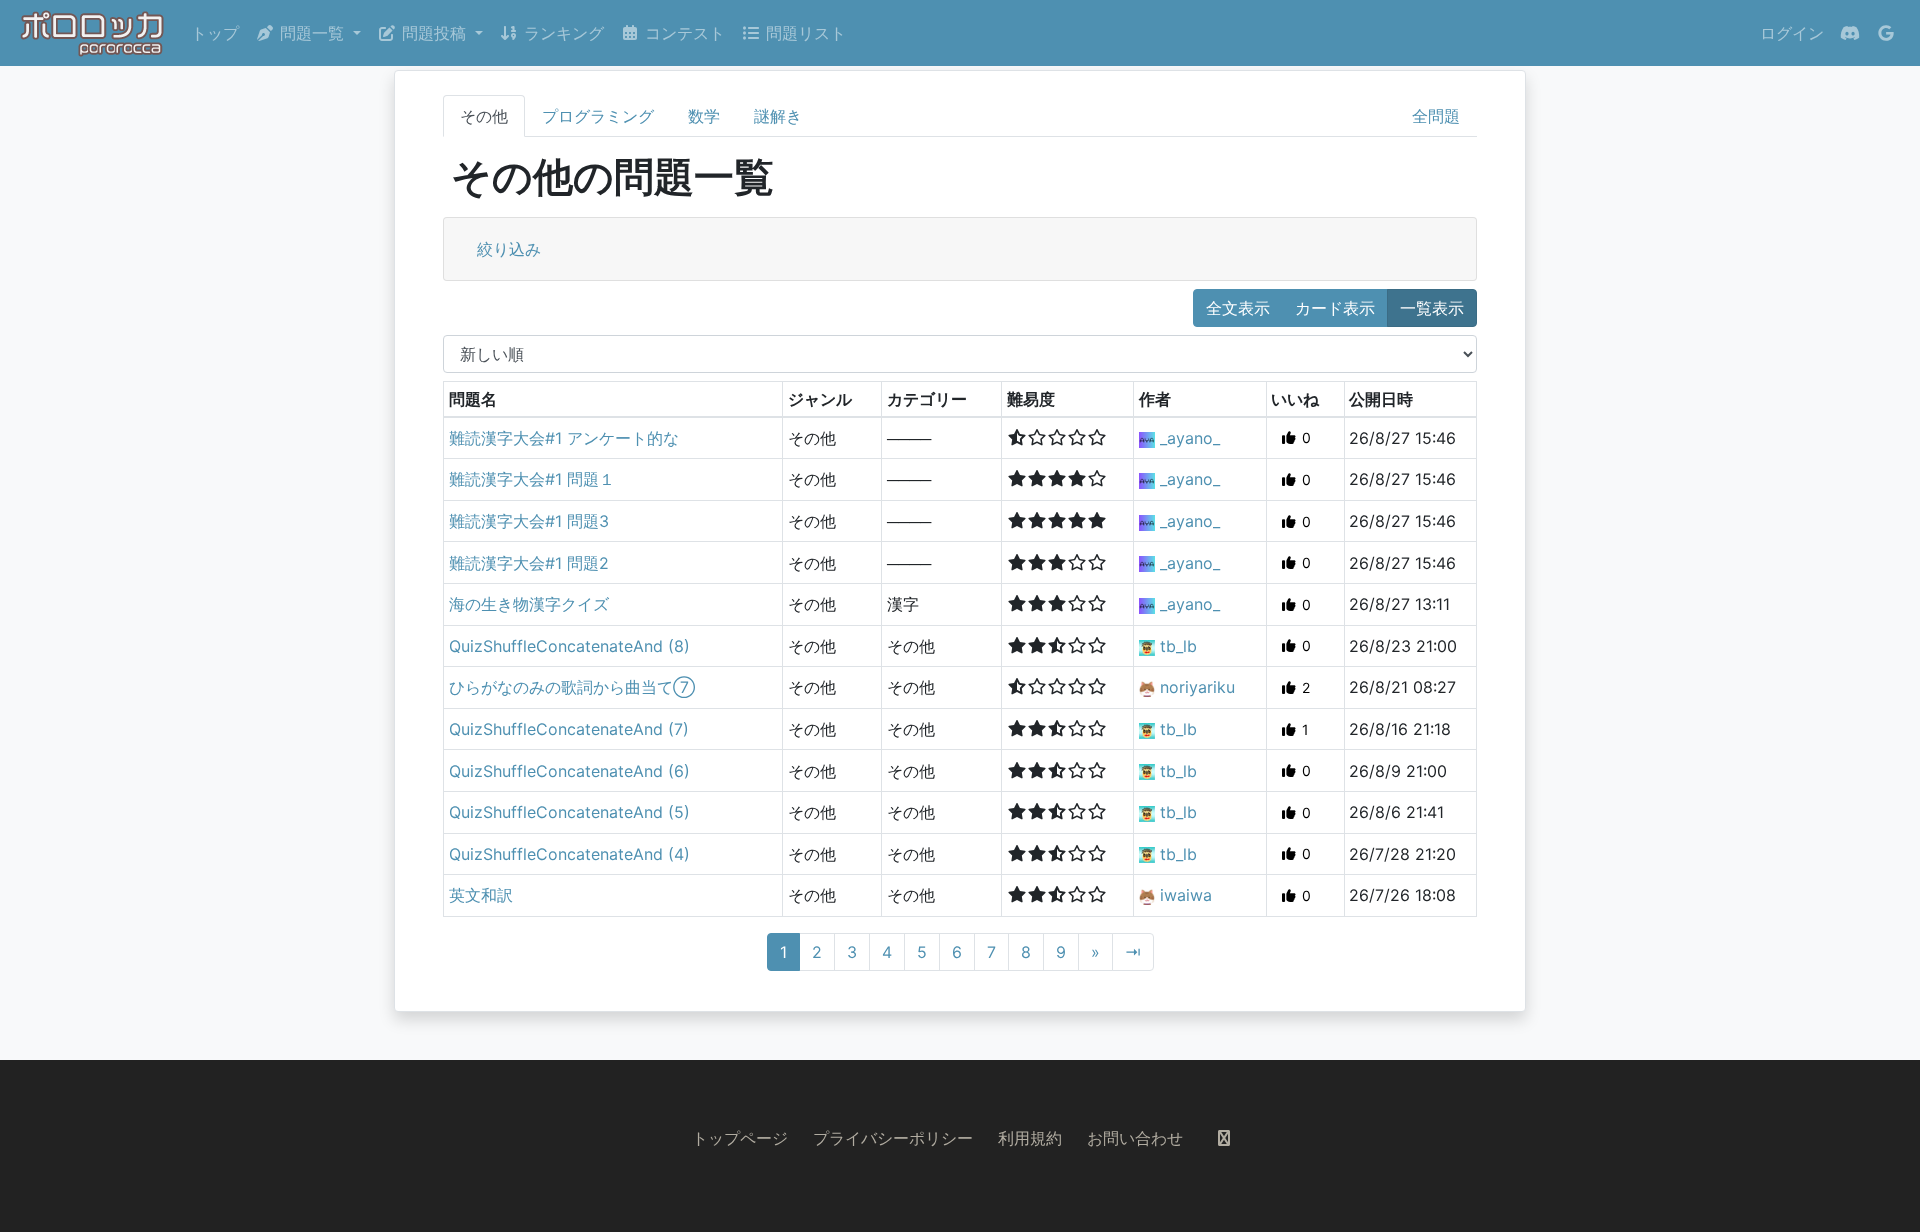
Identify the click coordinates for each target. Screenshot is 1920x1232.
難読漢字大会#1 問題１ (532, 479)
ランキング (561, 33)
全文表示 (1238, 308)
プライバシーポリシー (893, 1138)
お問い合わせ (1135, 1138)
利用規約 (1030, 1138)
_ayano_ (1190, 438)
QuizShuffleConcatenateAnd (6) (569, 771)
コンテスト (682, 33)
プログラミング (598, 116)
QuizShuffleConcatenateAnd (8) (569, 646)
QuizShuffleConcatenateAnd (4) (569, 854)
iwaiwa (1186, 895)
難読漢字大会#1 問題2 (529, 563)
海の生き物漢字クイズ (529, 604)
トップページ (740, 1138)
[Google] (1886, 33)
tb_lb (1178, 646)
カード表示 (1335, 308)
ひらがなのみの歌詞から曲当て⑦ (572, 687)
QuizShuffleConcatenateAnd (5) (569, 812)
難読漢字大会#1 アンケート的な (564, 438)
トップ (215, 33)
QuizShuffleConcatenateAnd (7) (569, 729)
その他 (484, 116)
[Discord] (1850, 33)
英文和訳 (481, 895)
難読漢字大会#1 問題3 (529, 521)
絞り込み (509, 249)
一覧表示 (1432, 308)
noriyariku (1197, 687)
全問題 (1436, 116)
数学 (704, 116)
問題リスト (803, 33)
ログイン (1792, 33)
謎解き (778, 116)
